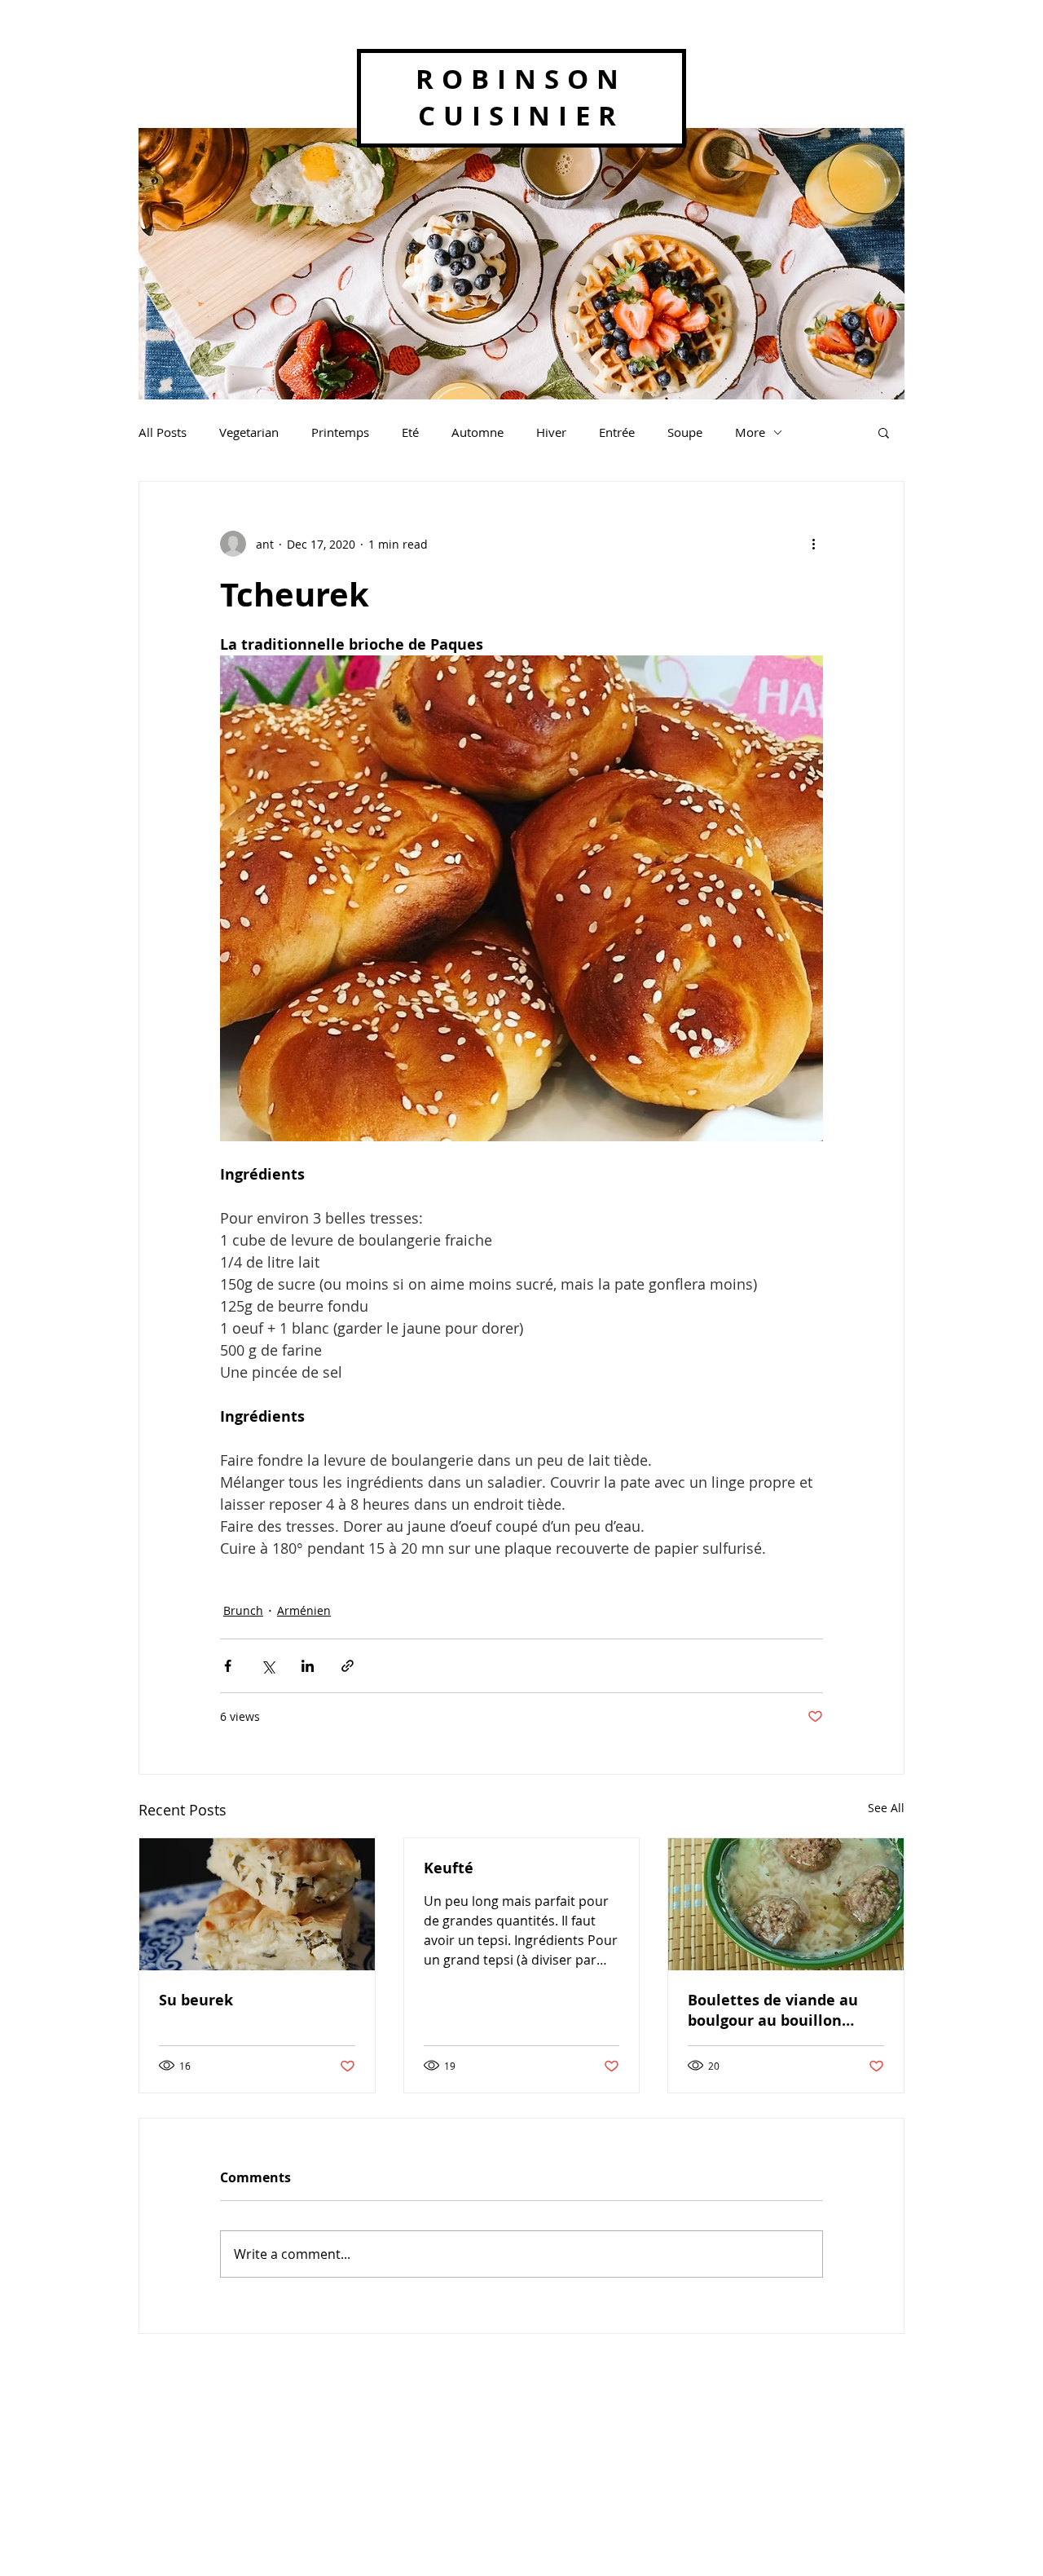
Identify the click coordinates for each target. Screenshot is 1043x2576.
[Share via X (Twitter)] (268, 1666)
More (750, 432)
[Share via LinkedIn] (308, 1666)
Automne (477, 432)
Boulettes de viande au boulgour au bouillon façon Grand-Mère (773, 2010)
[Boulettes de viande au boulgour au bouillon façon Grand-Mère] (786, 1904)
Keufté (449, 1868)
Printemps (340, 432)
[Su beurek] (257, 1904)
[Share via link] (348, 1666)
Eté (410, 432)
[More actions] (813, 544)
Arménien (304, 1610)
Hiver (551, 432)
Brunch (243, 1610)
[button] (884, 432)
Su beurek (196, 2000)
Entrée (617, 432)
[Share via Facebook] (228, 1666)
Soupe (685, 432)
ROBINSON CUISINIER (521, 97)
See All (886, 1808)
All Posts (163, 432)
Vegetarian (249, 432)
